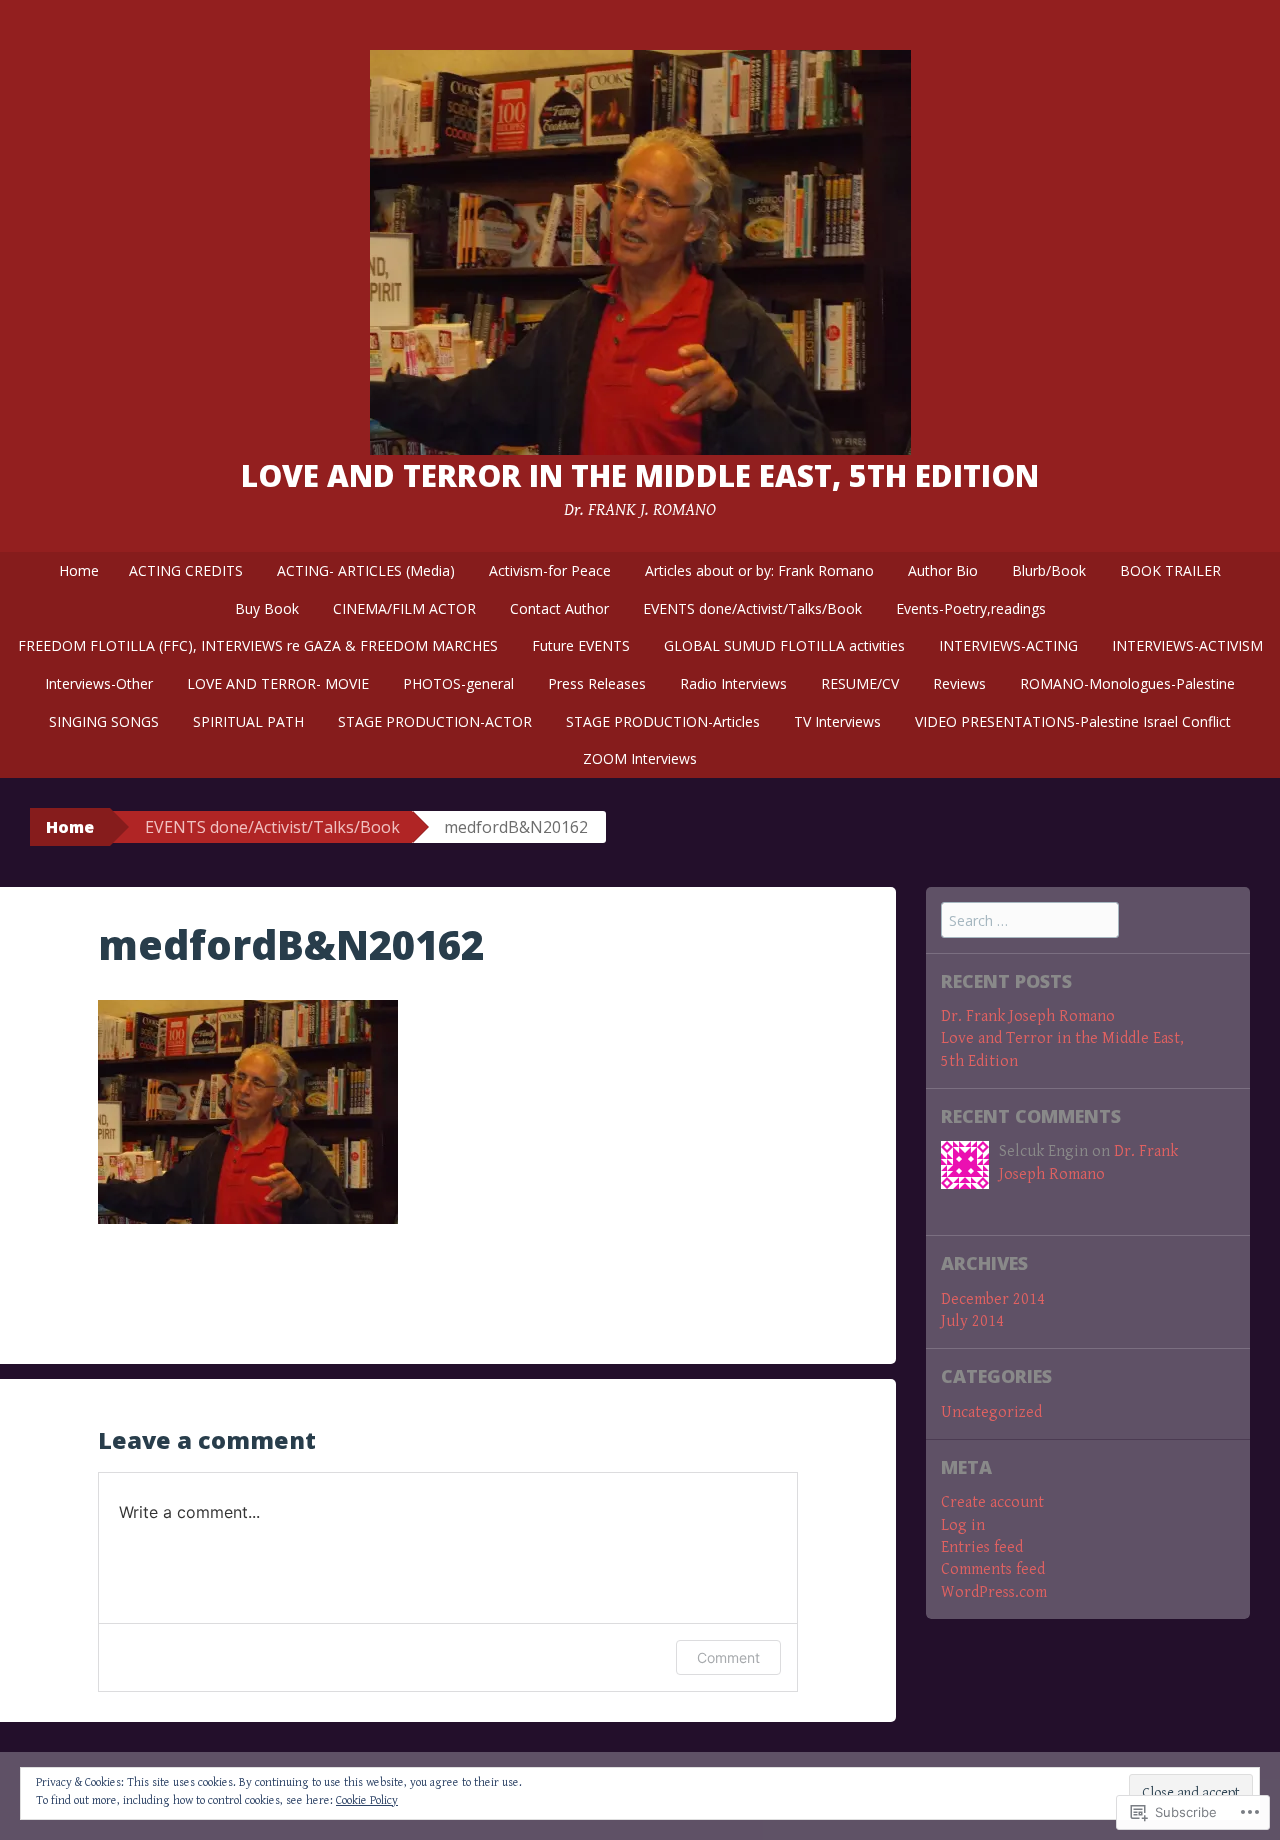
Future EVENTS (581, 645)
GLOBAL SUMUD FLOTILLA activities (784, 645)
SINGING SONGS (104, 721)
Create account (992, 1502)
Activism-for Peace (550, 570)
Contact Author (559, 608)
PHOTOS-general (458, 683)
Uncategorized (991, 1412)
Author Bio (943, 570)
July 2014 (972, 1321)
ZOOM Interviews (640, 758)
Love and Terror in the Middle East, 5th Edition (640, 475)
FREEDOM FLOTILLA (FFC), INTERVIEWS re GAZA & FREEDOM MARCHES (258, 645)
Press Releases (597, 683)
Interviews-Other (99, 683)
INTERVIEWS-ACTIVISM (1187, 645)
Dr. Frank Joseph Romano (1028, 1016)
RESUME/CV (860, 683)
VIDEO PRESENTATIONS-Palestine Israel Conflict (1073, 721)
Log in (963, 1525)
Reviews (959, 683)
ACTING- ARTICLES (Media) (366, 570)
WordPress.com (994, 1592)
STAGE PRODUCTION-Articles (663, 721)
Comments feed (993, 1569)
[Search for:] (1030, 921)
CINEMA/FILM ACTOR (404, 608)
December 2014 (993, 1299)
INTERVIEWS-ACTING (1008, 645)
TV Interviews (837, 721)
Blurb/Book (1049, 570)
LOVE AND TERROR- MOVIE (278, 683)
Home (79, 570)
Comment (728, 1657)
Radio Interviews (733, 683)
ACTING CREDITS (186, 570)
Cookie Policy (367, 1800)
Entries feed (982, 1547)
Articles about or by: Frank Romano (759, 570)
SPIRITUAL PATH (248, 721)
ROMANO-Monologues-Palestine (1127, 683)
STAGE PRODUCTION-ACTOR (435, 721)
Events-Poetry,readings (971, 608)
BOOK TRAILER (1170, 570)
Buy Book (267, 608)
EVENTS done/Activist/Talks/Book (752, 608)
